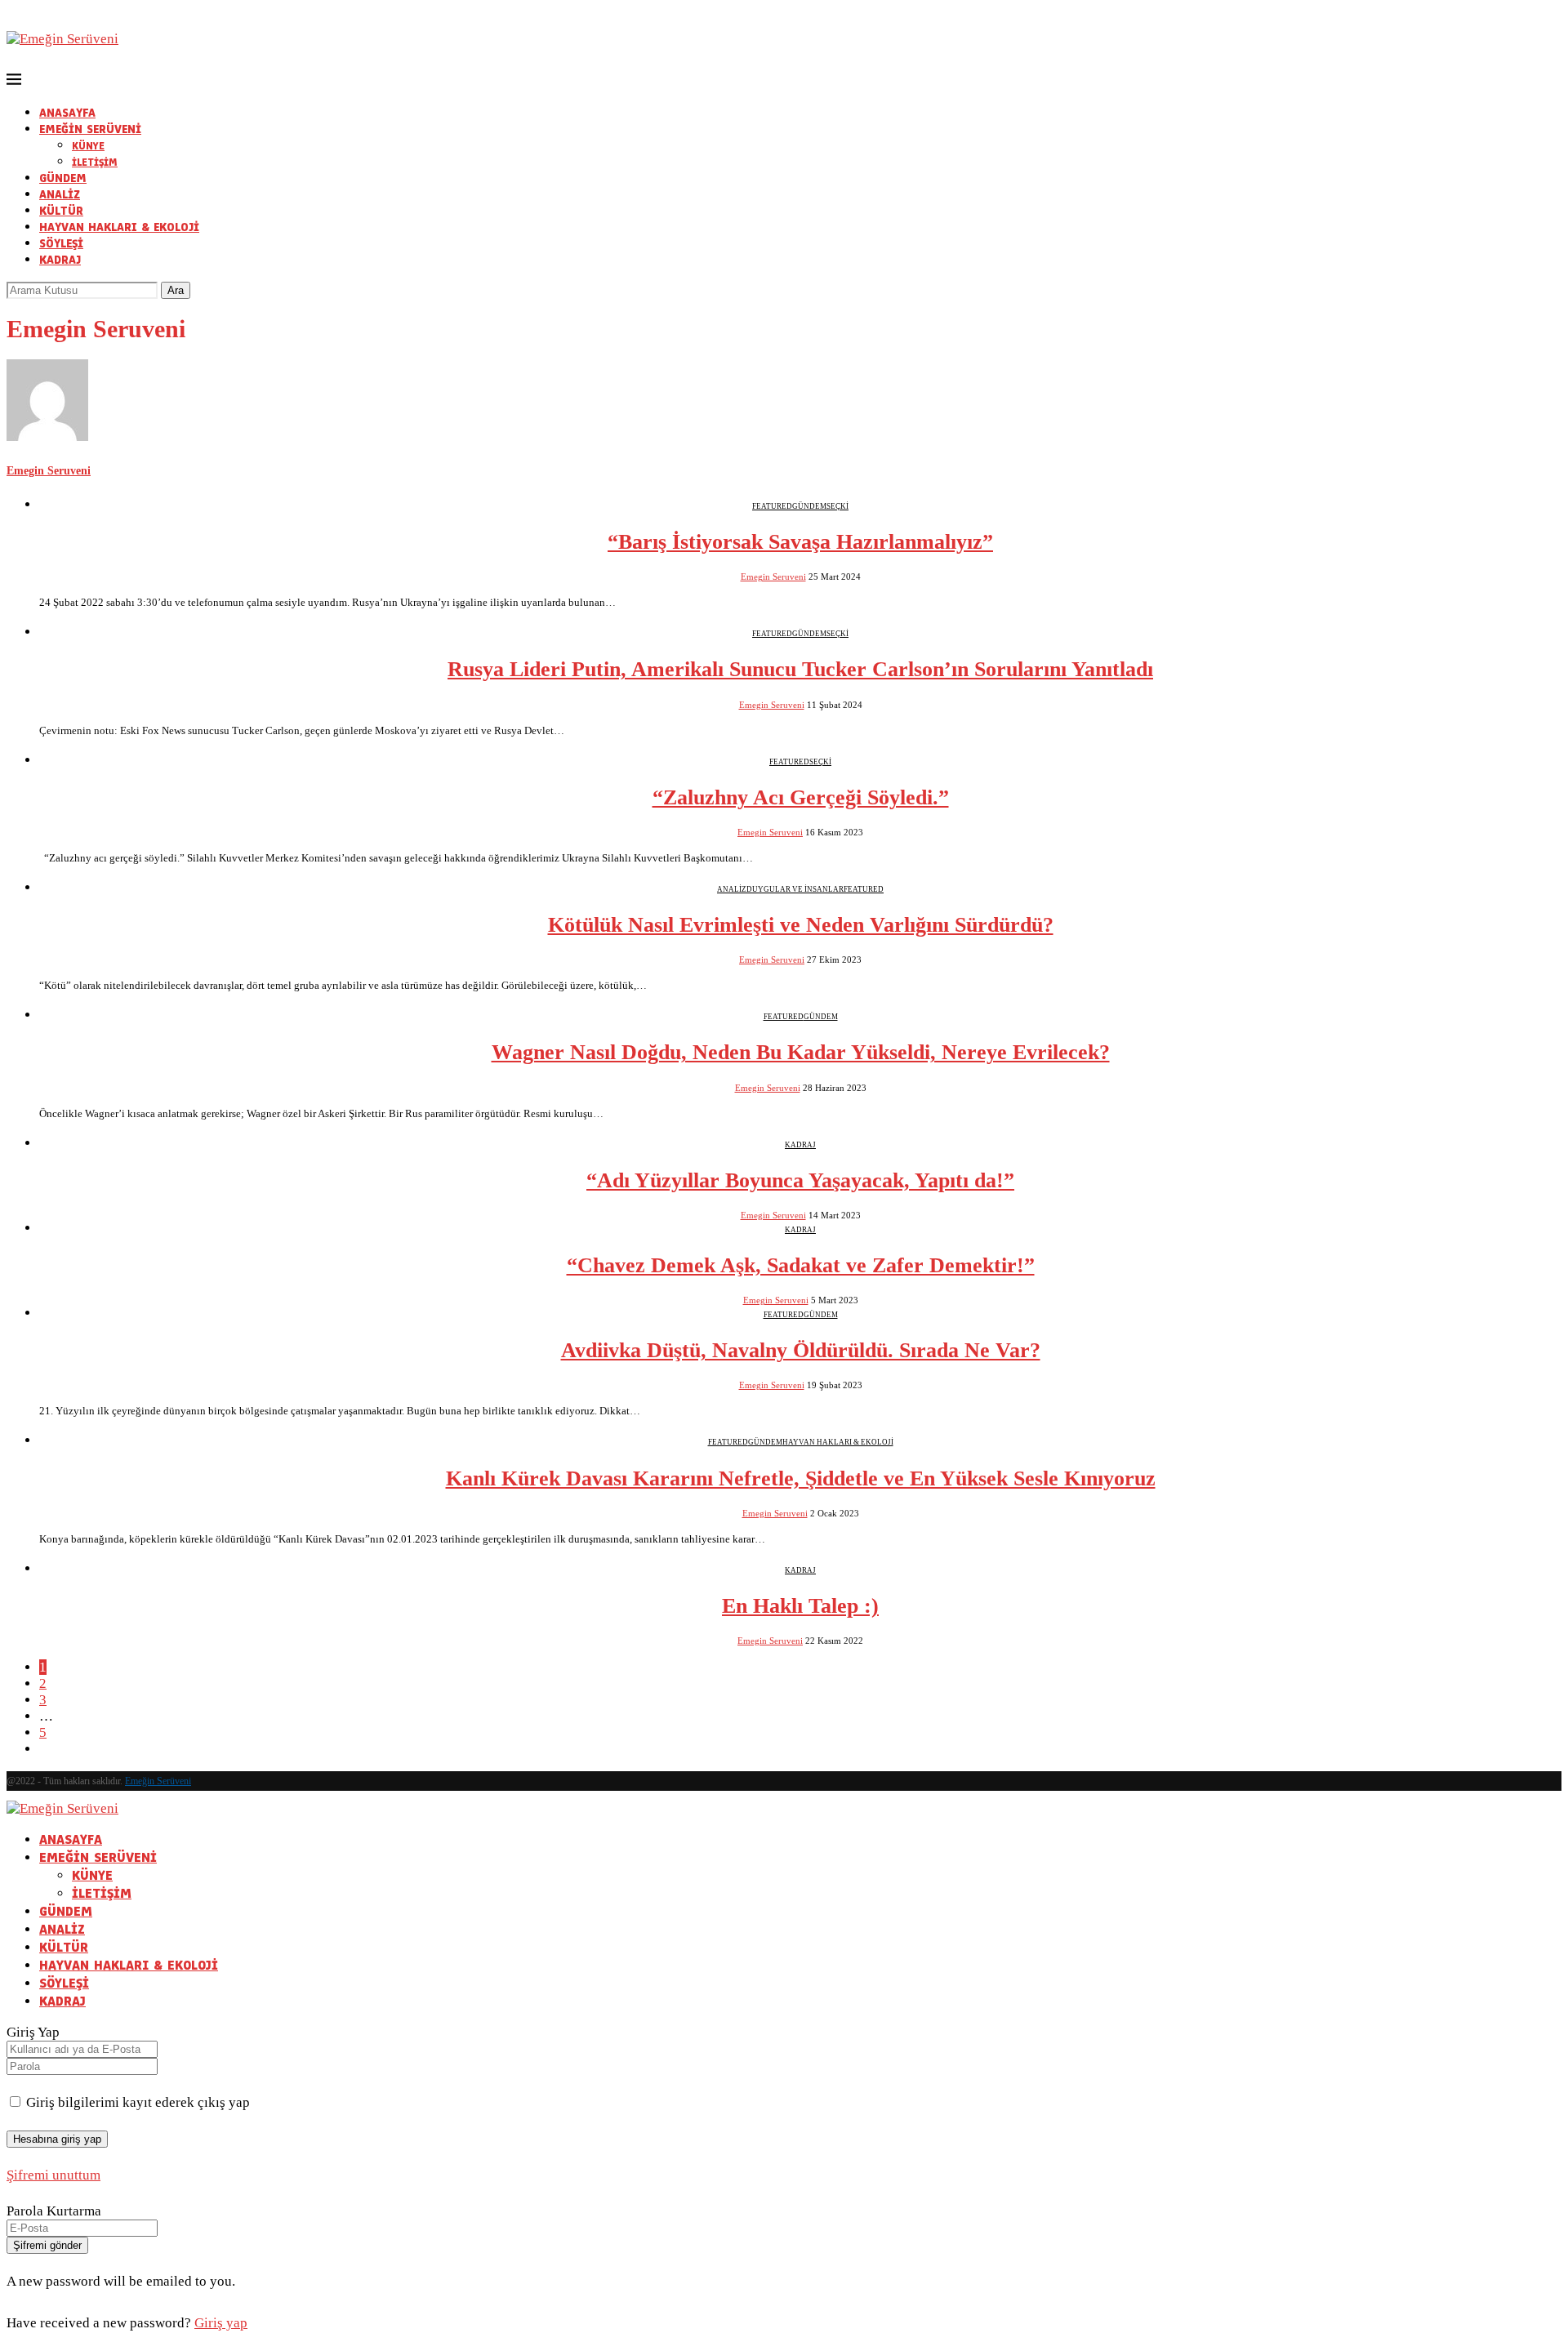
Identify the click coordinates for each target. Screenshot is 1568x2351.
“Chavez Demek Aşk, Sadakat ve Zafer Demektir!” (801, 1265)
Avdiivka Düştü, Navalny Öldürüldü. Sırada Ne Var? (801, 1350)
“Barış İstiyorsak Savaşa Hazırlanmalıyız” (800, 542)
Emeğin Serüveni (158, 1781)
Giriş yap (221, 2323)
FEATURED (772, 506)
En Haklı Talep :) (800, 1606)
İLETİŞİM (95, 163)
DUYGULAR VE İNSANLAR (795, 889)
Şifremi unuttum (53, 2175)
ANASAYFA (67, 113)
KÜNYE (88, 146)
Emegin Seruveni (49, 471)
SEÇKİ (837, 506)
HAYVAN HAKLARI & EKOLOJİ (119, 227)
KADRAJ (60, 260)
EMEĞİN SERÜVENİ (90, 129)
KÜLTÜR (61, 211)
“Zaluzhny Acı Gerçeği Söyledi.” (801, 797)
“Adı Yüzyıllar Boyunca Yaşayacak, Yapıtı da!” (800, 1180)
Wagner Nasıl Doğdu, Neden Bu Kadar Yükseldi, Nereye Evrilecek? (801, 1052)
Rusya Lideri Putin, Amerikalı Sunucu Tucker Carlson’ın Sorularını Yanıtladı (800, 669)
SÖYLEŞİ (61, 244)
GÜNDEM (63, 178)
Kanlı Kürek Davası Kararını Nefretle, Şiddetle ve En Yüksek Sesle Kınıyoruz (801, 1478)
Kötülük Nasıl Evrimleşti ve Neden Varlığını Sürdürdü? (801, 925)
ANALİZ (60, 195)
